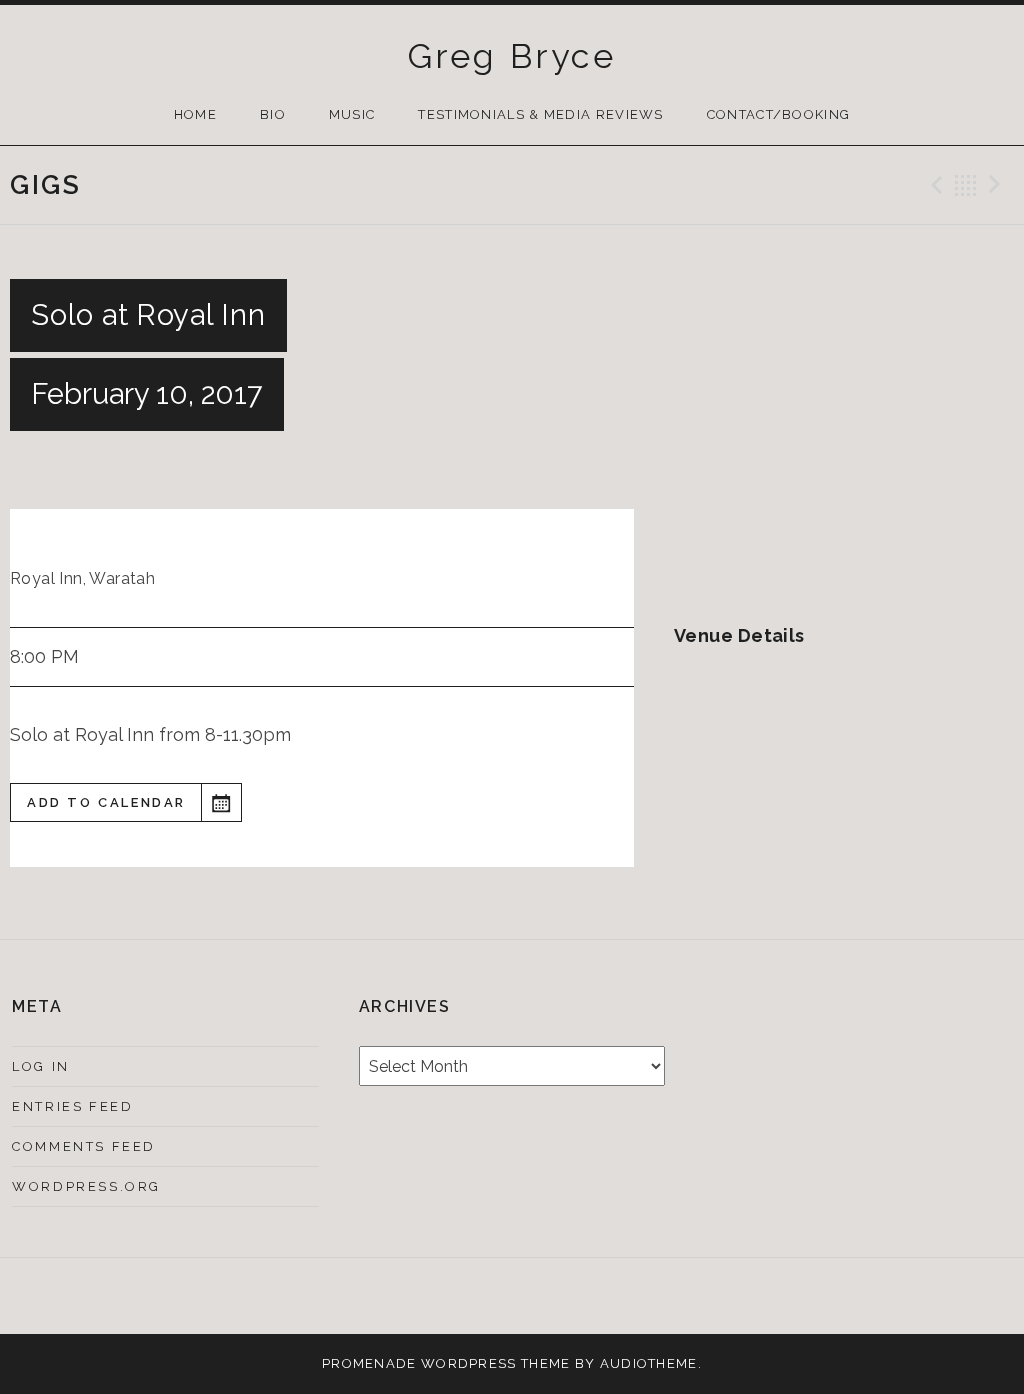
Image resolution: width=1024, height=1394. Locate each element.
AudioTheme (649, 1363)
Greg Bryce (512, 56)
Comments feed (84, 1146)
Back (966, 185)
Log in (41, 1066)
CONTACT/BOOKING (779, 114)
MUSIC (352, 114)
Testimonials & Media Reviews (540, 114)
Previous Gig (934, 185)
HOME (195, 114)
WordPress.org (86, 1186)
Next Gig (998, 185)
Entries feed (72, 1106)
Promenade (369, 1363)
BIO (273, 114)
